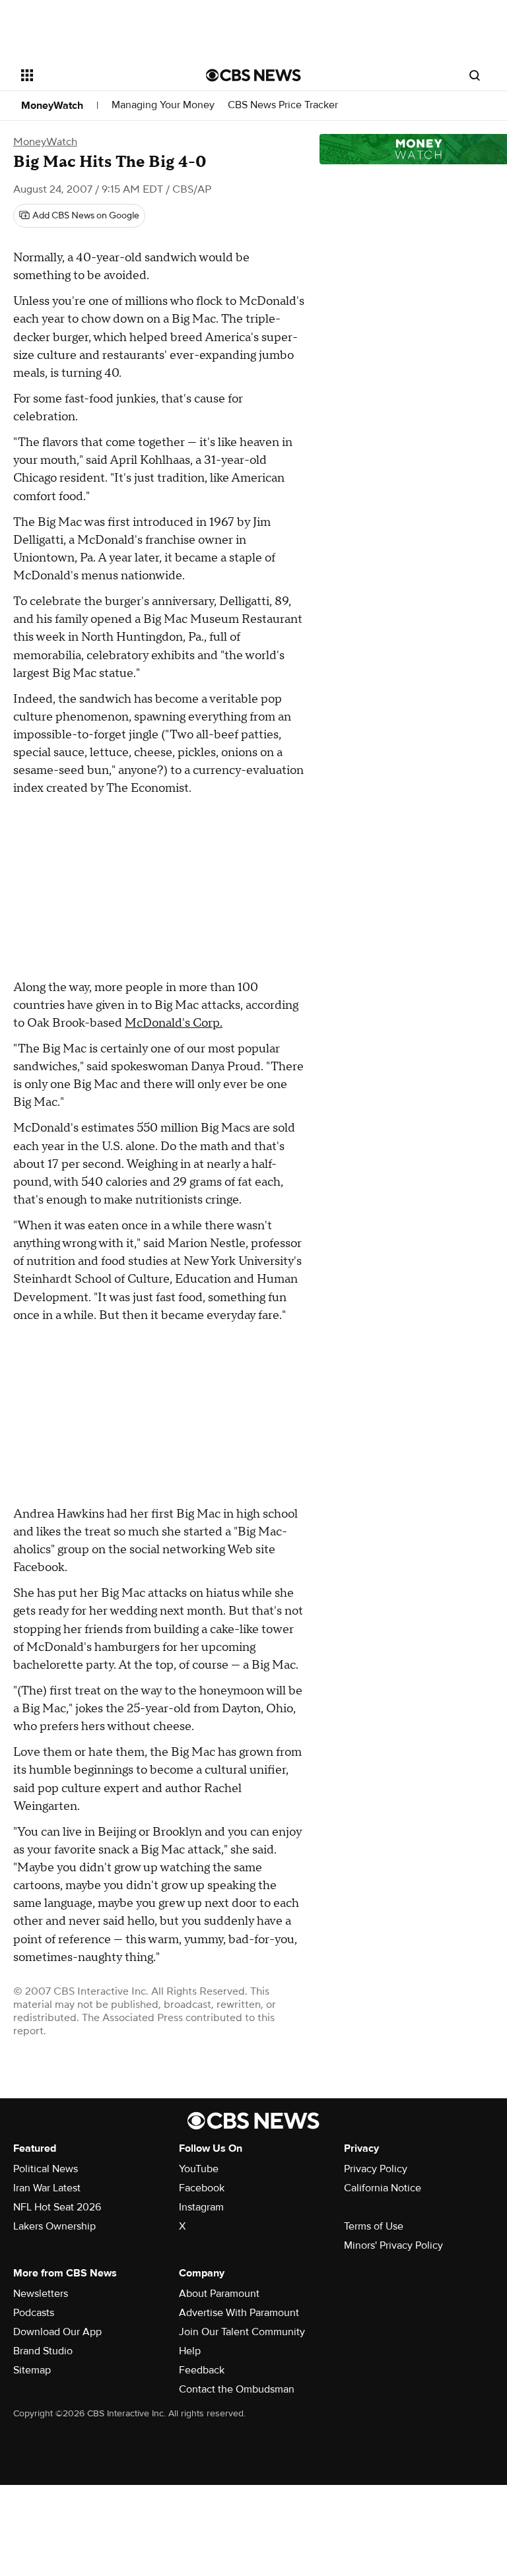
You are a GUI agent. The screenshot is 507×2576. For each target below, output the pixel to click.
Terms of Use (374, 2226)
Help (190, 2351)
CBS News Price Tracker (283, 105)
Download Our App (57, 2332)
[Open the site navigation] (99, 75)
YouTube (199, 2169)
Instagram (201, 2207)
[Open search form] (475, 75)
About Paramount (219, 2294)
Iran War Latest (47, 2188)
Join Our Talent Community (242, 2332)
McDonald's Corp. (174, 1023)
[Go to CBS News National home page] (253, 75)
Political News (46, 2169)
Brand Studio (43, 2351)
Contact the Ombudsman (237, 2389)
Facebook (202, 2188)
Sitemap (32, 2370)
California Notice (383, 2188)
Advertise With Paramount (239, 2313)
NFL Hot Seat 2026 (57, 2207)
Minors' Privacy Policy (393, 2245)
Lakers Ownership (54, 2226)
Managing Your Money (163, 105)
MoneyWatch (52, 106)
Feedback (202, 2370)
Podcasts (34, 2313)
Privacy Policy (376, 2169)
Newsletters (41, 2294)
